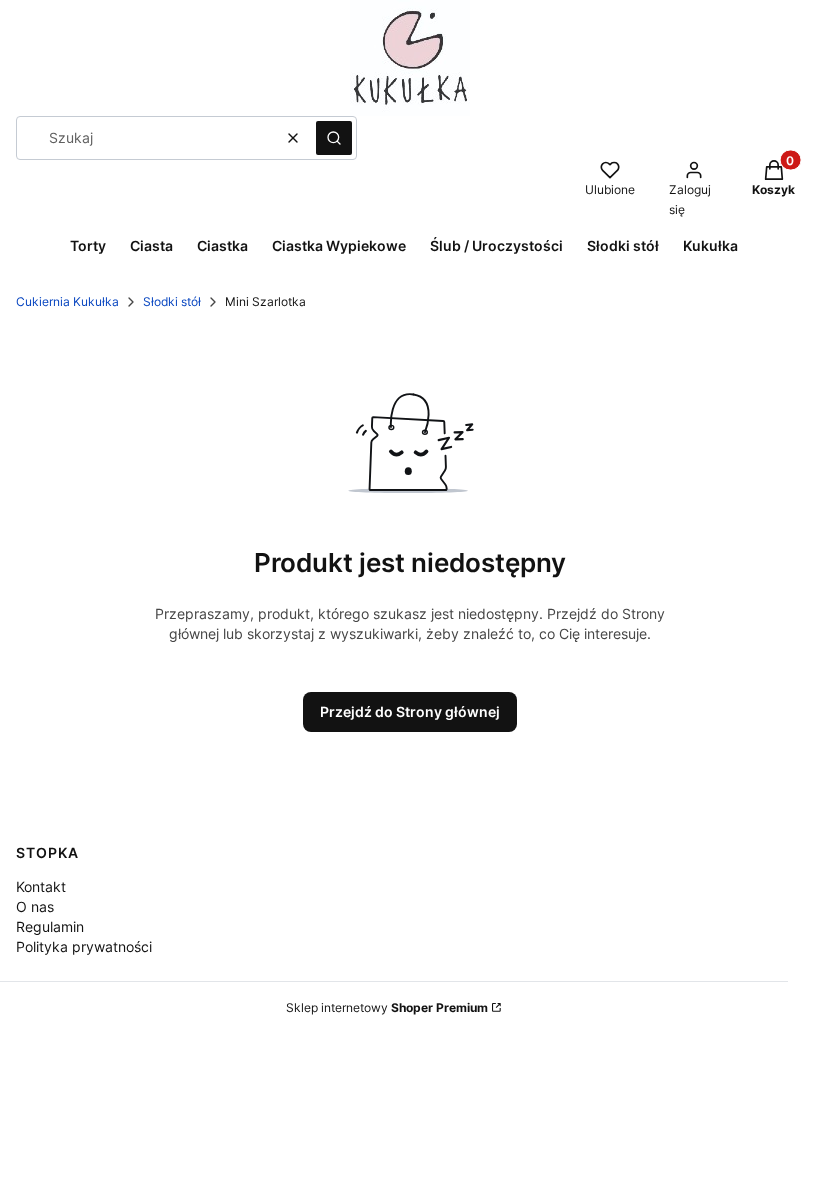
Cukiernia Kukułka (67, 301)
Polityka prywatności (84, 946)
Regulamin (50, 926)
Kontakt (41, 886)
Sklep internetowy (387, 1007)
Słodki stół (172, 301)
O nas (35, 906)
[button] (334, 138)
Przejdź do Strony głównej (410, 711)
